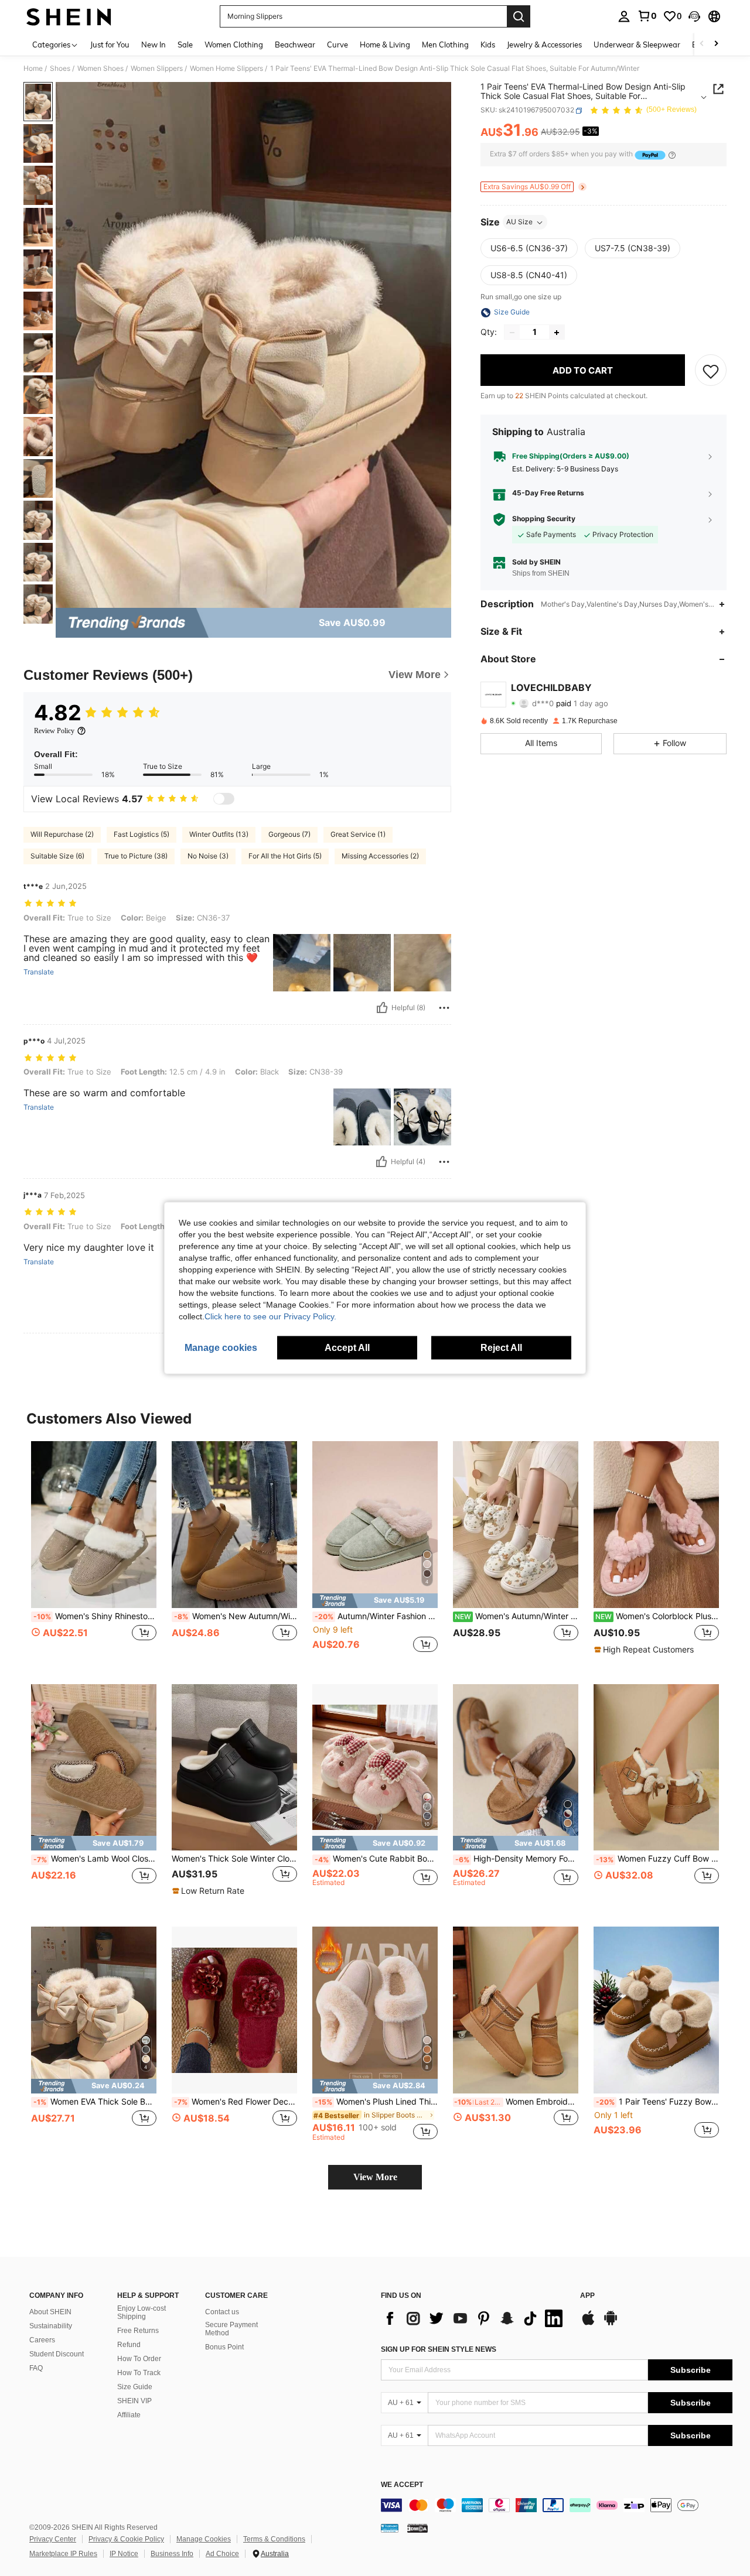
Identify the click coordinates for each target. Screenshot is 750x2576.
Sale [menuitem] (185, 45)
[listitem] (94, 1553)
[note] (375, 1601)
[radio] (529, 249)
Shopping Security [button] (544, 519)
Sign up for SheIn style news (439, 2349)
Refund (129, 2345)
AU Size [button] (519, 222)
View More (375, 2177)
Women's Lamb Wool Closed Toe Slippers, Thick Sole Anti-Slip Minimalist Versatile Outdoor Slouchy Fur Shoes (95, 1859)
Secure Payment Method (231, 2329)
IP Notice (124, 2554)
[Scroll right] (716, 44)
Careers (42, 2340)
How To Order (139, 2359)
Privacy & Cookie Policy (126, 2539)
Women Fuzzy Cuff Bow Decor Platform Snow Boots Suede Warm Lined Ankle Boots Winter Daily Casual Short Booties (657, 1859)
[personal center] (624, 16)
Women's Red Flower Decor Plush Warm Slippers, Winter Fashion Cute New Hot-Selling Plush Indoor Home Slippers (236, 2102)
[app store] (588, 2324)
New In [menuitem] (154, 45)
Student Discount (57, 2354)
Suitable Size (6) (57, 856)
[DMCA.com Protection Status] (417, 2528)
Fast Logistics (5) (142, 834)
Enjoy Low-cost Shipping (142, 2312)
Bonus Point (224, 2347)
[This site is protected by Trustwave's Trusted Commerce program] (390, 2528)
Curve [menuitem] (337, 45)
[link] (647, 16)
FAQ (36, 2368)
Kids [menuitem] (488, 45)
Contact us (222, 2312)
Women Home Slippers (226, 69)
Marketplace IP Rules (63, 2554)
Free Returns (138, 2331)
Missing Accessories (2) (380, 856)
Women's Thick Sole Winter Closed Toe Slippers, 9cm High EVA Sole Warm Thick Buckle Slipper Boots (234, 1859)
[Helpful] (382, 1008)
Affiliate (129, 2415)
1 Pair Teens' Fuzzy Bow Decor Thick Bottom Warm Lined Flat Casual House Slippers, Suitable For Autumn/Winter (657, 2102)
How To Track (139, 2373)
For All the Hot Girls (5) (285, 856)
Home (33, 69)
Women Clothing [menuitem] (234, 45)
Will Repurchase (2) (62, 834)
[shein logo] (69, 16)
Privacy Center (53, 2539)
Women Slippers (157, 69)
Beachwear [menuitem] (295, 45)
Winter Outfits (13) (219, 834)
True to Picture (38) (136, 856)
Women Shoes (100, 69)
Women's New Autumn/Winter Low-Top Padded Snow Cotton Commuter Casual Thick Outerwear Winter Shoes (236, 1616)
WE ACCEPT (402, 2485)
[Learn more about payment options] (672, 155)
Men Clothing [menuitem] (445, 45)
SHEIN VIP (134, 2401)
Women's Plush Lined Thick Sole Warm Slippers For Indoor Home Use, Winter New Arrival (376, 2102)
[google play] (611, 2324)
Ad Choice (222, 2554)
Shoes (60, 69)
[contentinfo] (557, 2505)
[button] (694, 16)
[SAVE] (711, 371)
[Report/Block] (444, 1008)
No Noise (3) (208, 856)
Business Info (172, 2554)
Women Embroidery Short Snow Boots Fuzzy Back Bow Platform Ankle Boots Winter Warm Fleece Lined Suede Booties (516, 2102)
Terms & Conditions (274, 2539)
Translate (39, 972)
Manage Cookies (204, 2539)
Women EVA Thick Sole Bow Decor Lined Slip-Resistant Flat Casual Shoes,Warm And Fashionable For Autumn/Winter (95, 2102)
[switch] (224, 799)
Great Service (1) (358, 834)
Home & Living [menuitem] (385, 45)
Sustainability (51, 2326)
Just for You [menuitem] (110, 45)
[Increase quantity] (557, 333)
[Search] (519, 16)
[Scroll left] (702, 44)
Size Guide (135, 2387)
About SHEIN (50, 2312)
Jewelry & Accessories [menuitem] (544, 45)
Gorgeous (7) (289, 834)
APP (587, 2296)
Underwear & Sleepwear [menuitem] (637, 45)
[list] (475, 2318)
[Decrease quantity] (512, 333)
